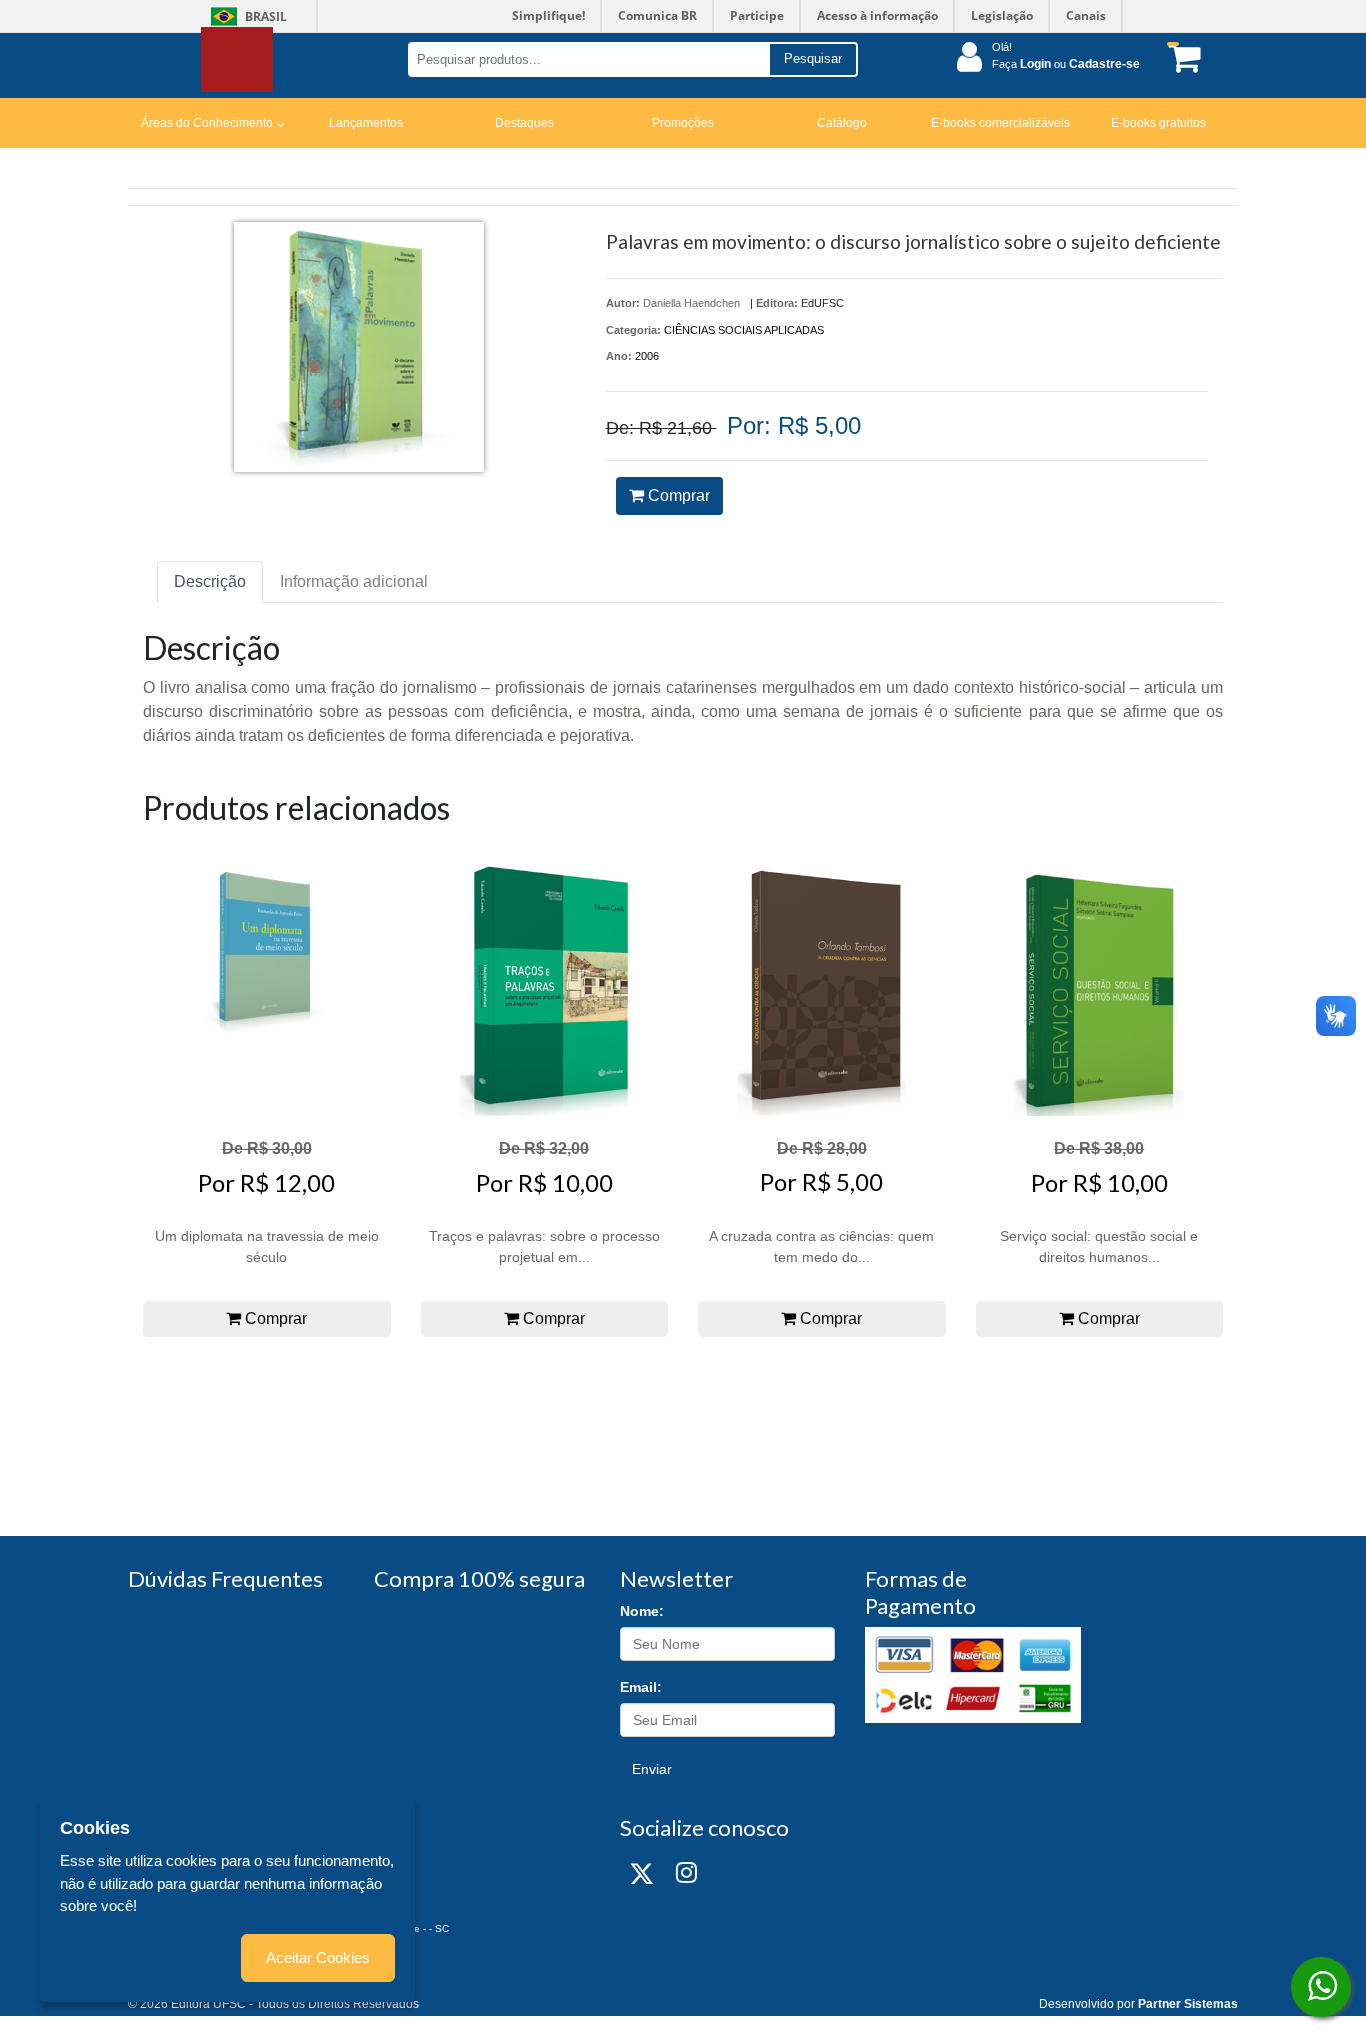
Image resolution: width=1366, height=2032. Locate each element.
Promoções (683, 123)
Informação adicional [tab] (354, 581)
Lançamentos (366, 123)
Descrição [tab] (210, 581)
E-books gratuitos (1158, 123)
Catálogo (842, 123)
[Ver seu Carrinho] (1181, 57)
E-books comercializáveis (1000, 123)
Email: (641, 1687)
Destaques (524, 123)
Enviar (652, 1769)
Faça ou (1066, 64)
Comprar (677, 495)
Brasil (245, 16)
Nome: (642, 1611)
